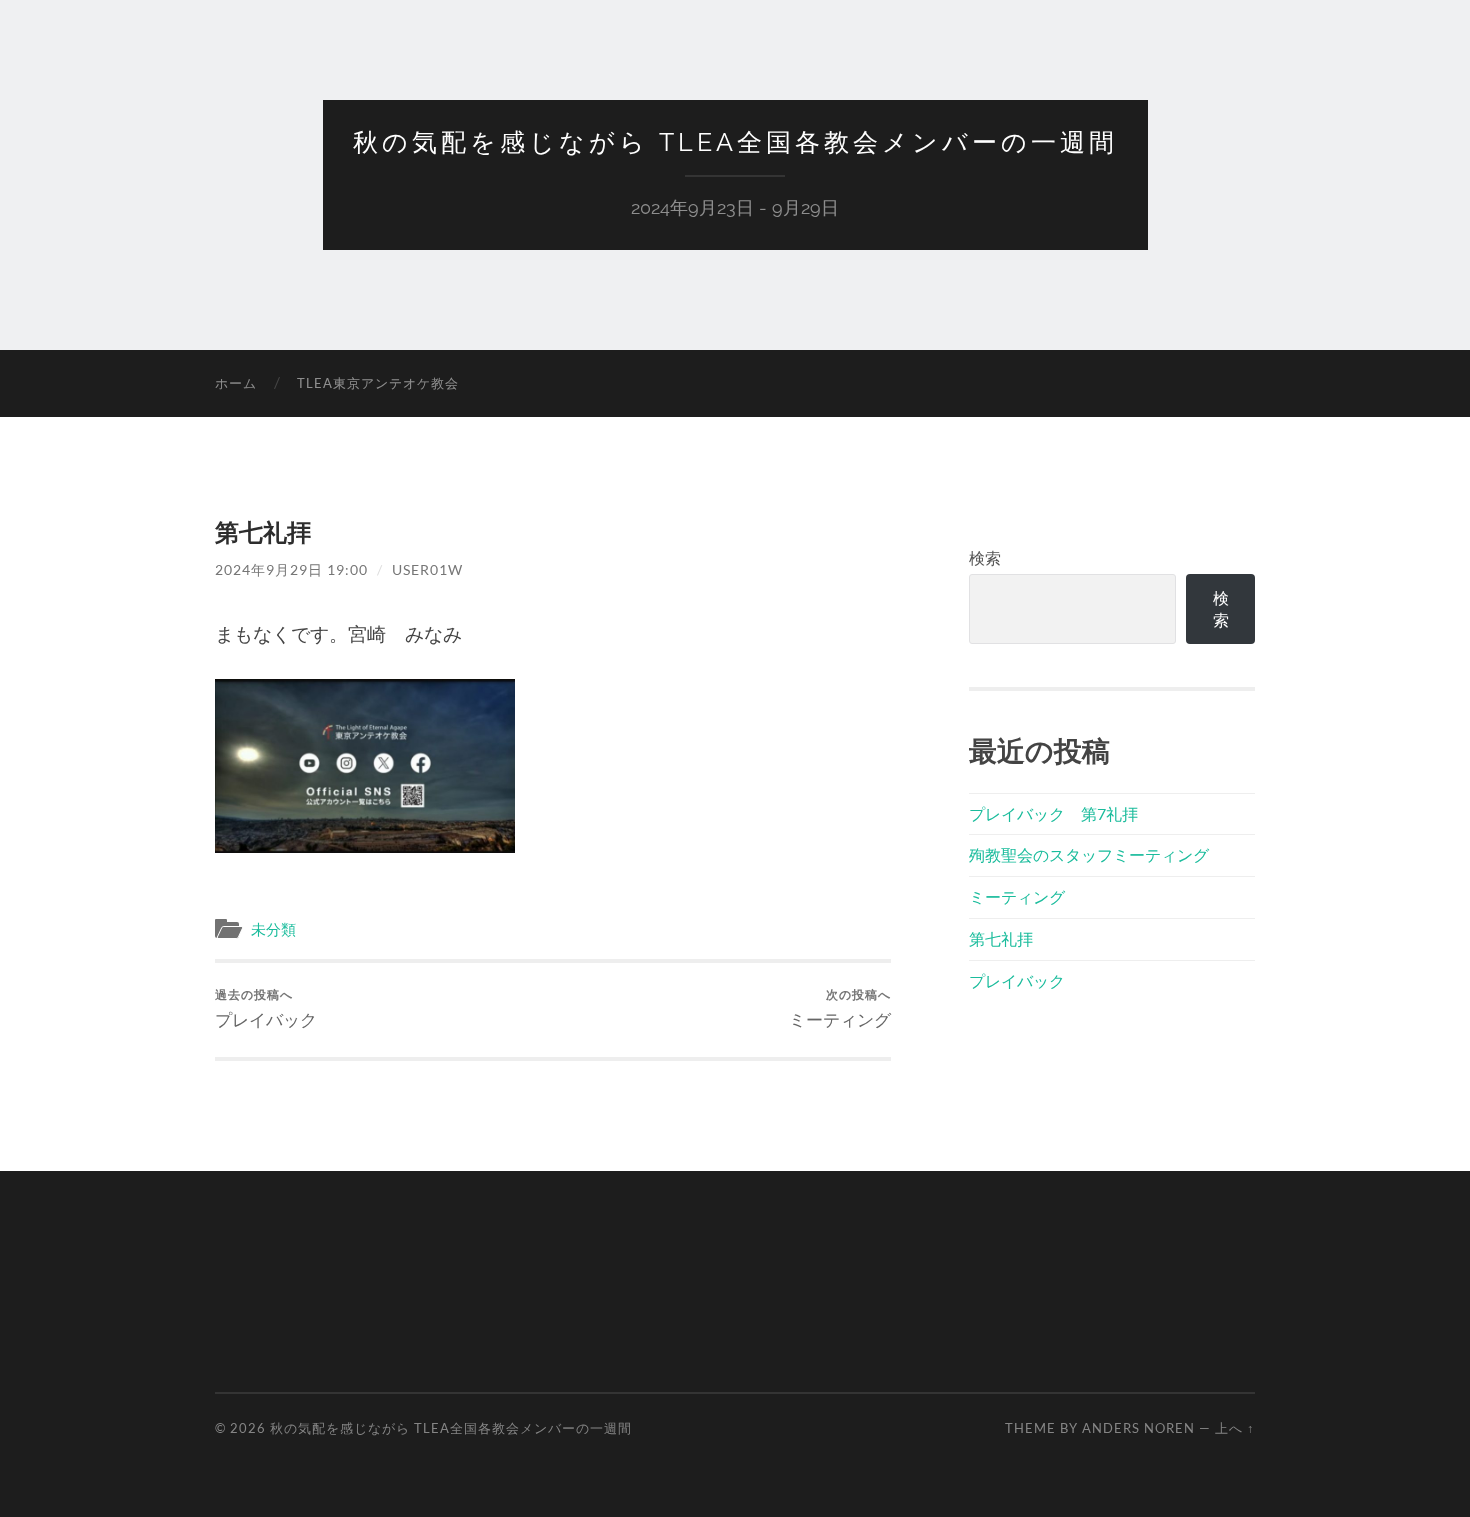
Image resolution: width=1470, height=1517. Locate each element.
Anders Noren (1138, 1428)
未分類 (273, 929)
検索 (985, 557)
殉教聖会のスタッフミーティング (1089, 854)
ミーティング (840, 1008)
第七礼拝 (1001, 938)
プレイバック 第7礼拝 (1053, 813)
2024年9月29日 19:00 (291, 569)
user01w (427, 569)
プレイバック (266, 1008)
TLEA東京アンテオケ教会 (378, 383)
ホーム (236, 383)
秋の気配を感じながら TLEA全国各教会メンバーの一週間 (735, 142)
